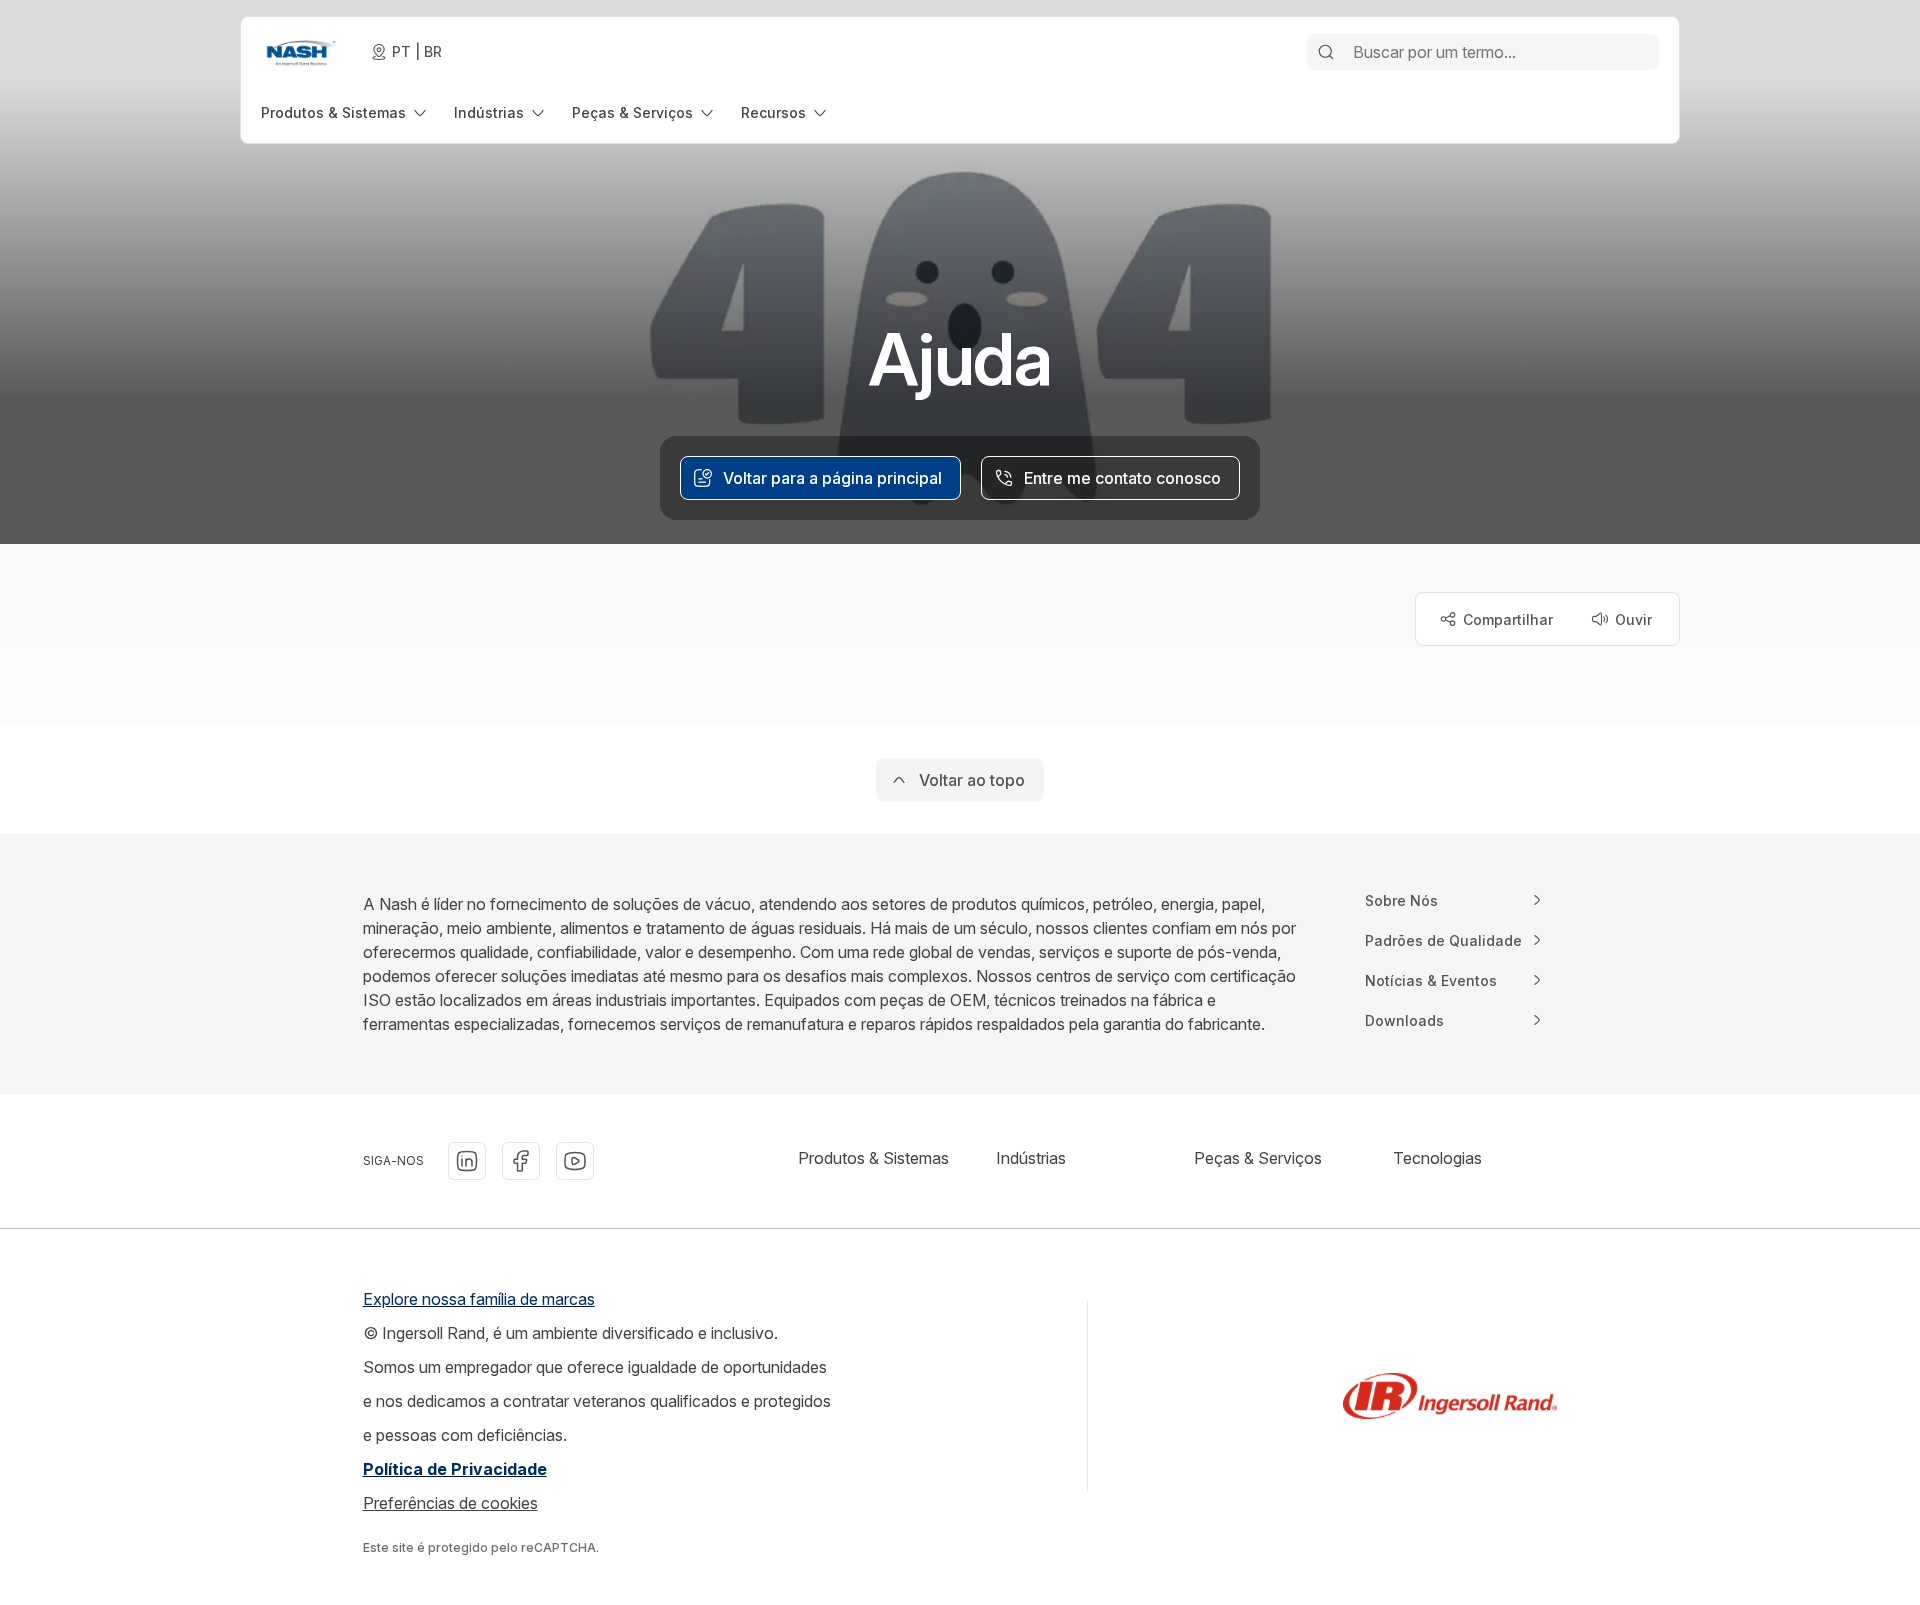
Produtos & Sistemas (873, 1158)
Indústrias (1031, 1158)
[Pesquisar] (1326, 52)
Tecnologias (1437, 1158)
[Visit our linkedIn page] (467, 1161)
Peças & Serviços (1258, 1158)
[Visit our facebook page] (521, 1161)
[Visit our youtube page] (575, 1161)
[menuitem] (345, 112)
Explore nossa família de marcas (479, 1299)
